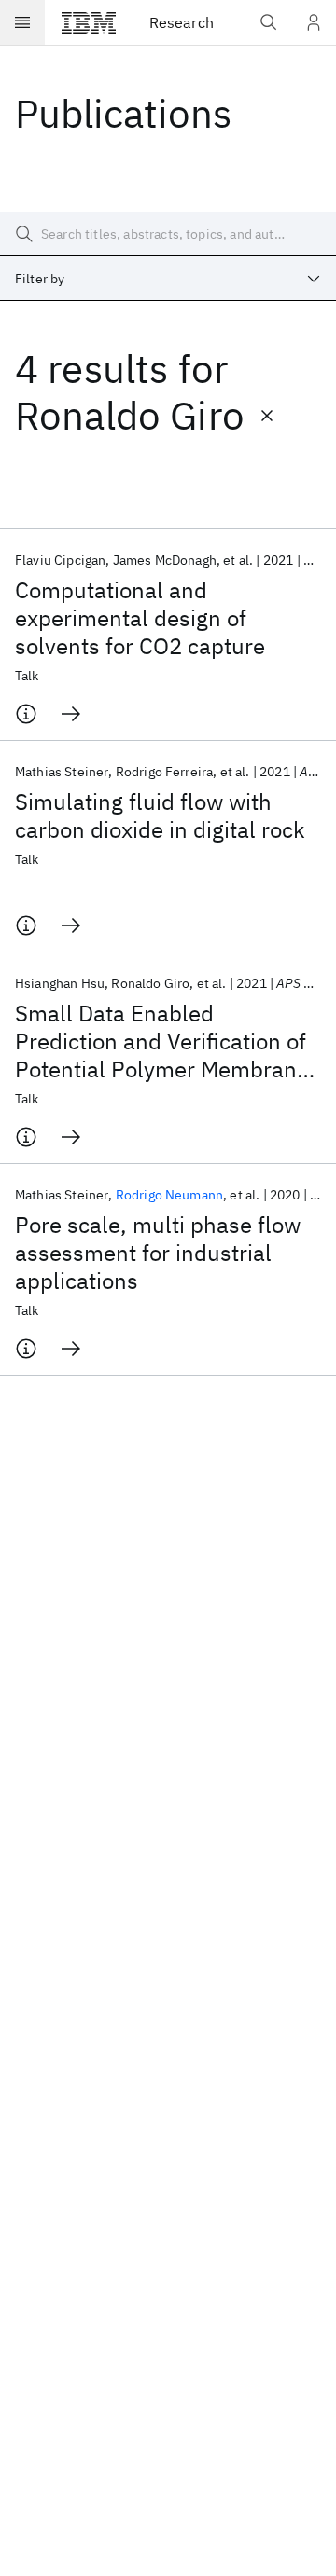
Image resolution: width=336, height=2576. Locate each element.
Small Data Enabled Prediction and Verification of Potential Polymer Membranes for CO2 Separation (168, 1041)
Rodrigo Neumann (169, 1195)
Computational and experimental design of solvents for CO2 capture (140, 618)
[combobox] (168, 279)
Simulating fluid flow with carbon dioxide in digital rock (160, 815)
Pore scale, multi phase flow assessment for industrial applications (158, 1253)
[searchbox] (168, 234)
